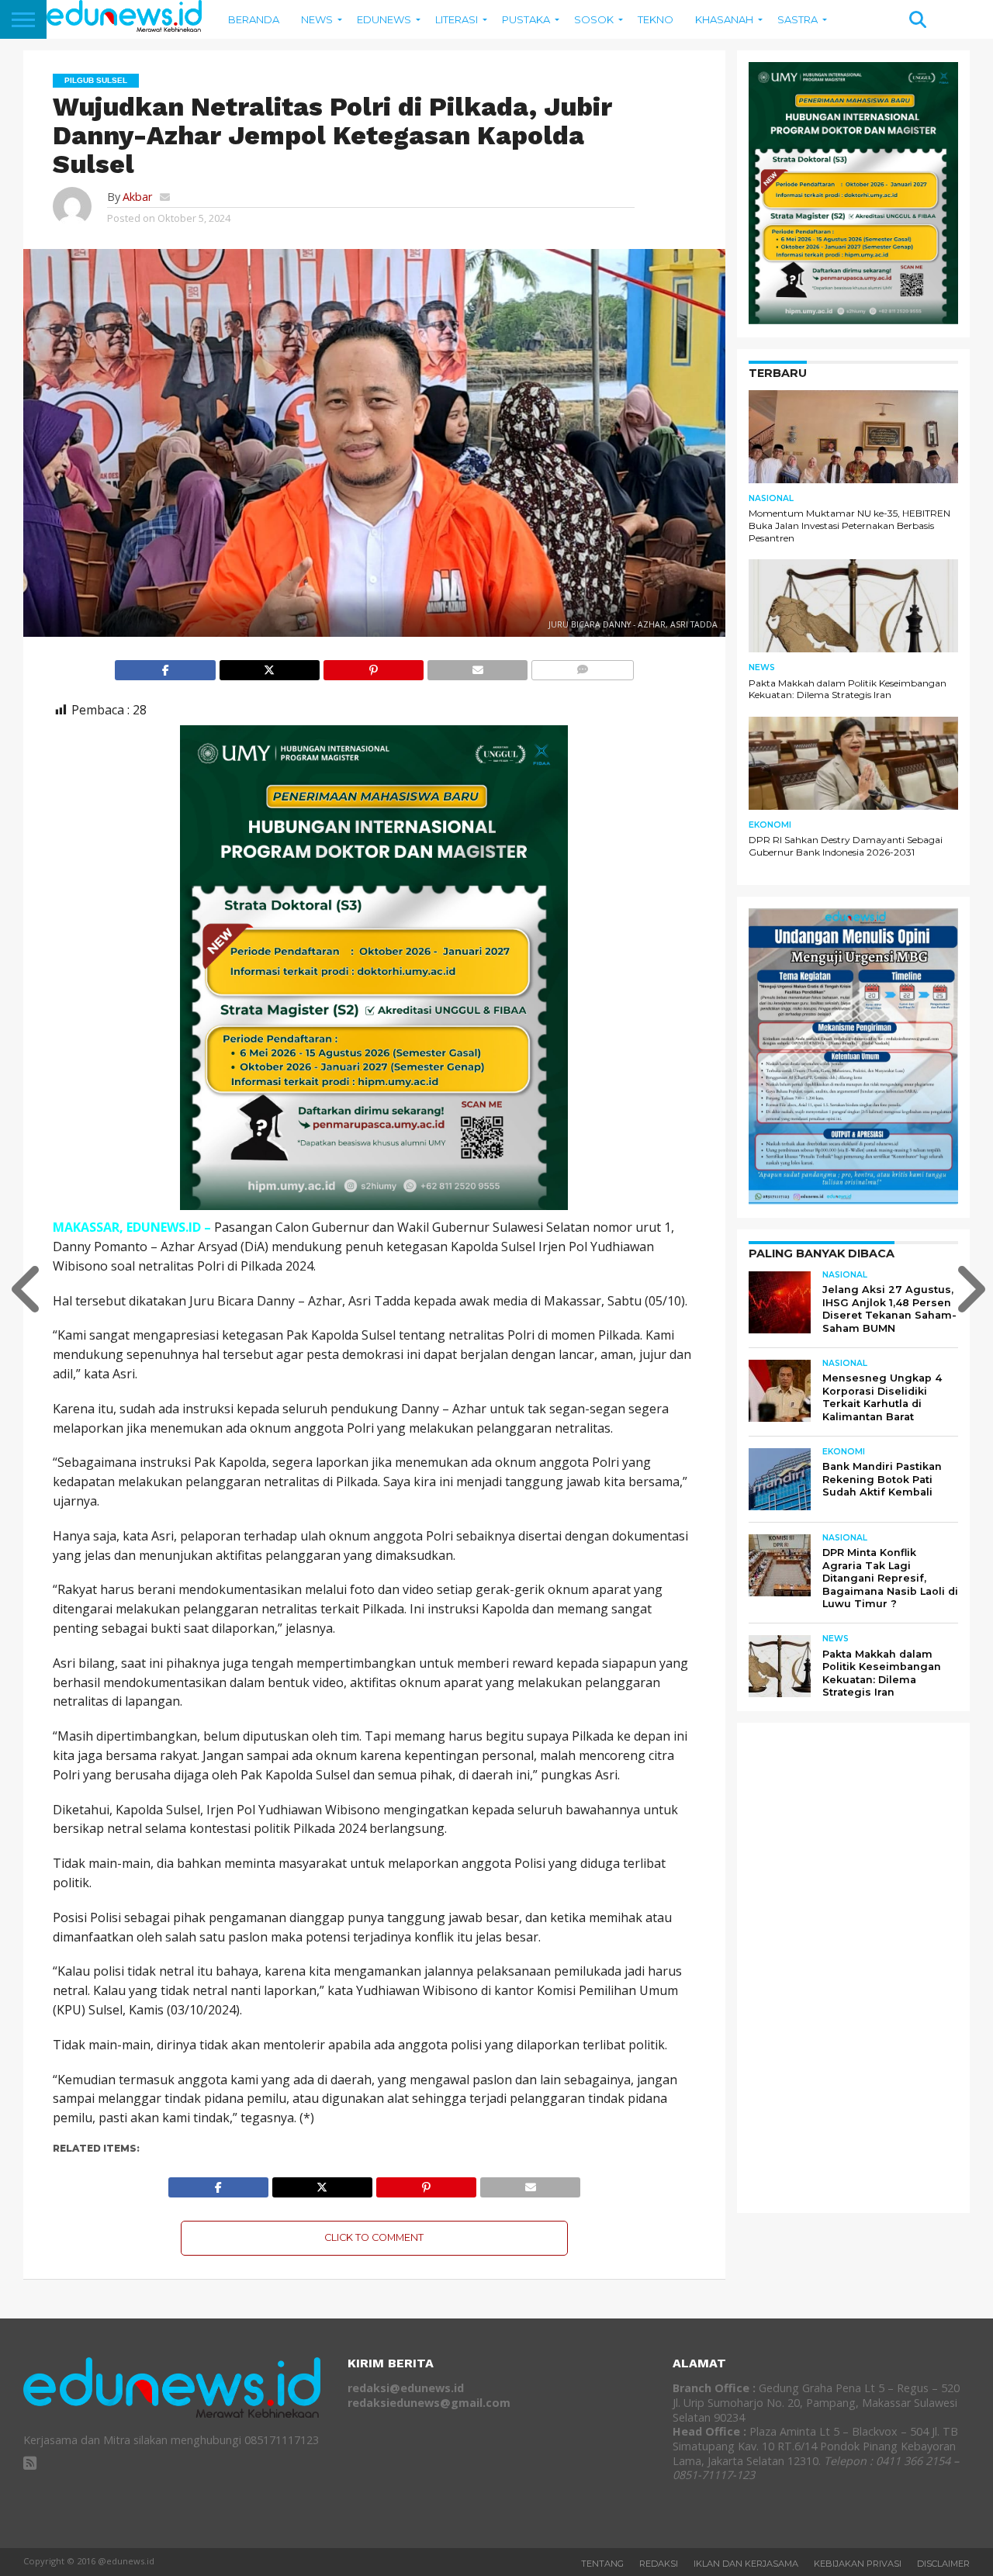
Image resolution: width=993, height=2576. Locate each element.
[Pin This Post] (373, 666)
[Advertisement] (865, 1967)
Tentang (602, 2564)
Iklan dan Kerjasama (746, 2564)
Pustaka (526, 19)
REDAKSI (659, 2564)
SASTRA (798, 19)
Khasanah (724, 19)
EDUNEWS (384, 19)
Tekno (656, 19)
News (317, 19)
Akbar (137, 197)
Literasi (457, 19)
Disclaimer (943, 2564)
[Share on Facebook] (165, 666)
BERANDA (254, 19)
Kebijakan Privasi (858, 2564)
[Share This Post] (269, 666)
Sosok (594, 19)
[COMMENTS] (582, 666)
